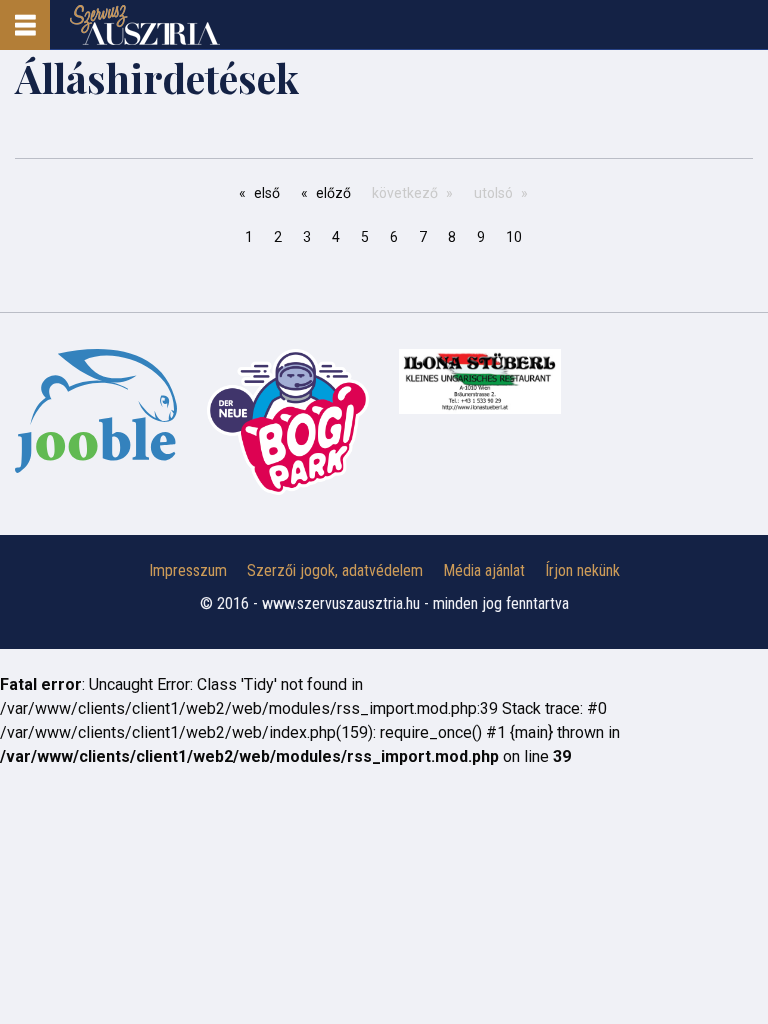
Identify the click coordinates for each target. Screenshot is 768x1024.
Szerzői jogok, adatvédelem (335, 570)
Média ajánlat (484, 570)
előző (333, 193)
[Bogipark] (96, 411)
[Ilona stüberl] (480, 381)
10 (514, 237)
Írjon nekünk (582, 570)
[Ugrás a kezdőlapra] (145, 25)
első (267, 193)
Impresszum (188, 570)
